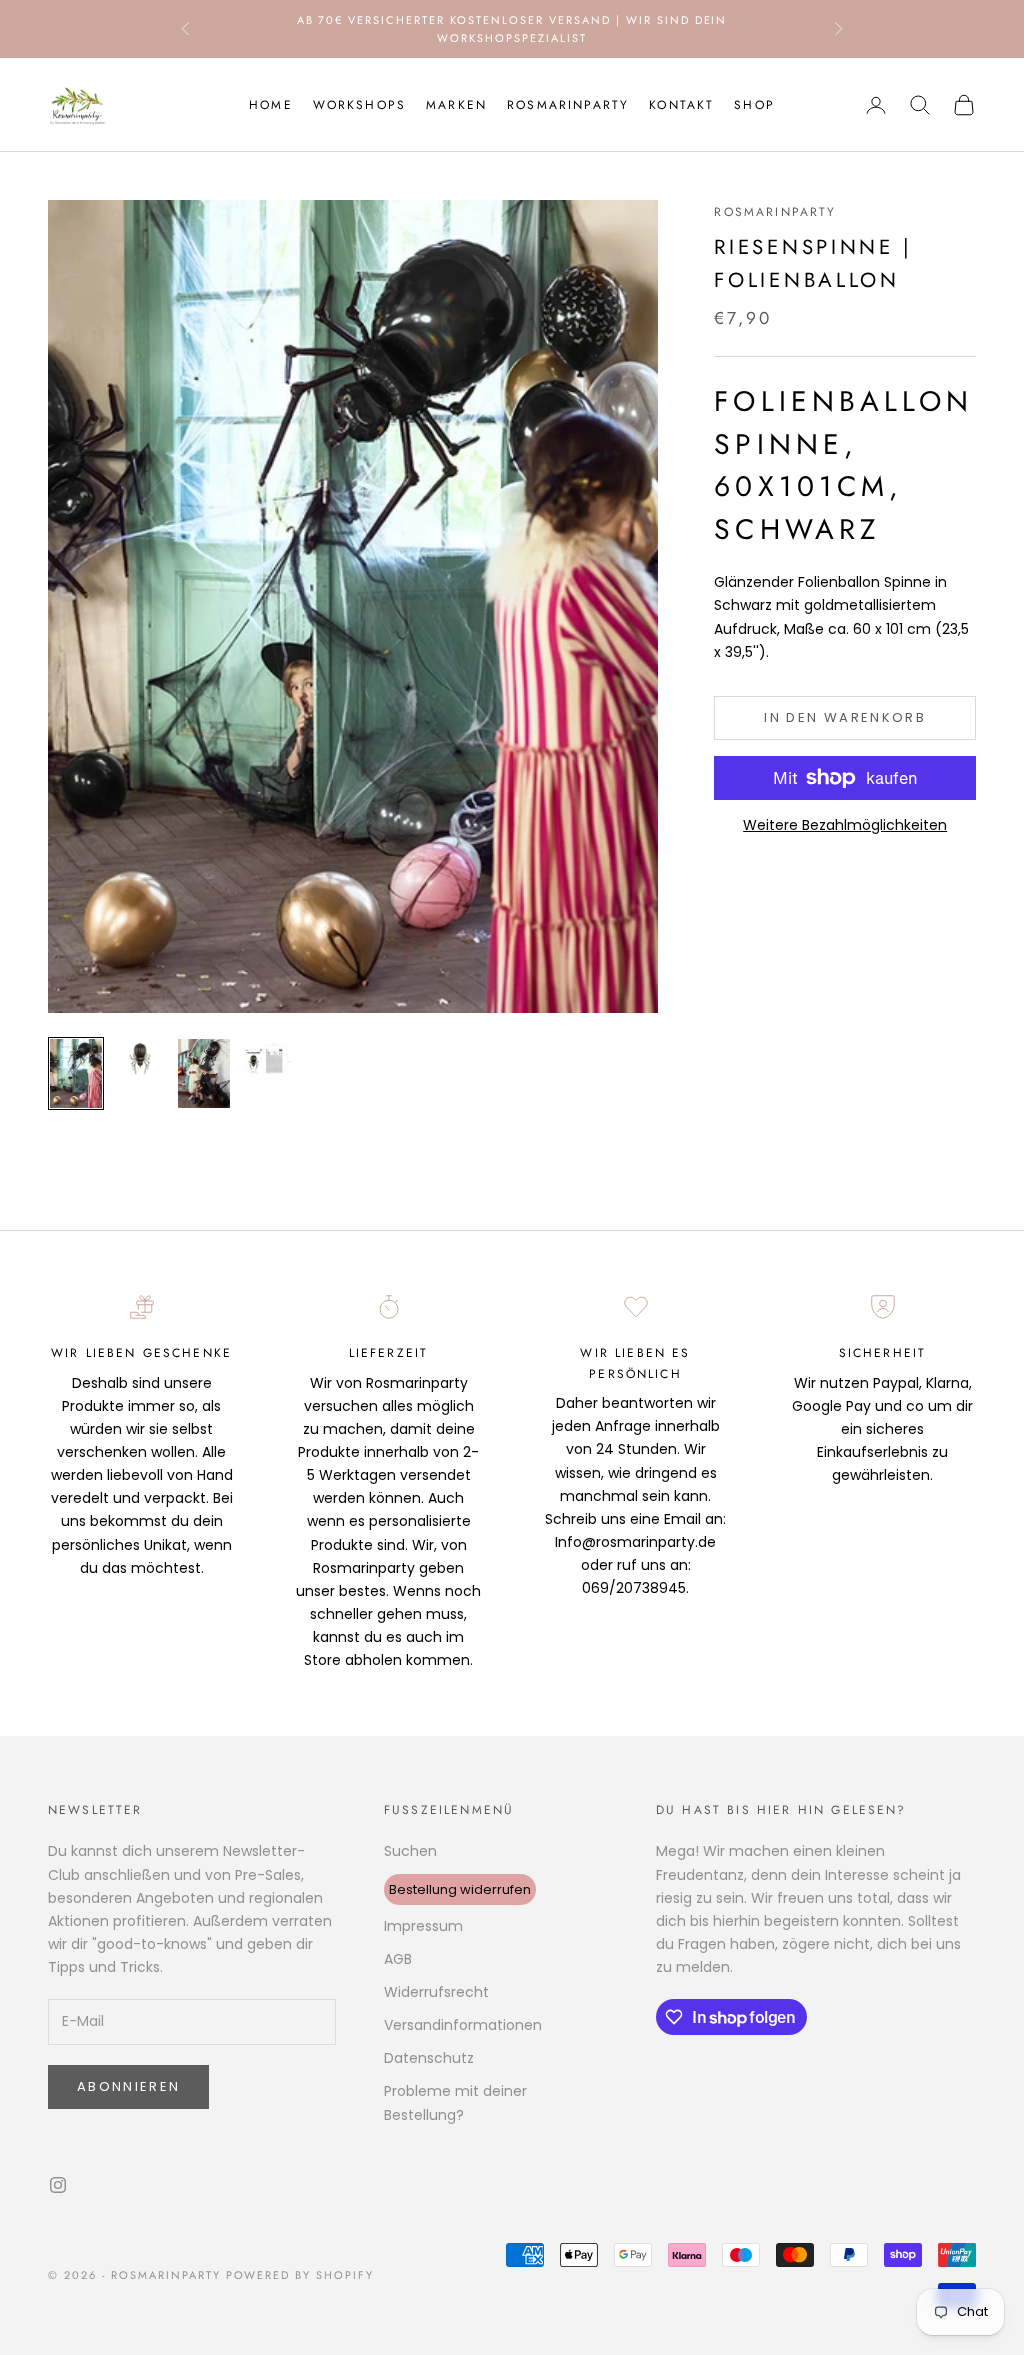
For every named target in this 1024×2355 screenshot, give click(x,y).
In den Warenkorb (844, 717)
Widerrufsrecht (436, 1992)
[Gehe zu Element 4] (268, 1058)
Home (271, 105)
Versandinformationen (463, 2025)
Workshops (359, 105)
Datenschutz (429, 2058)
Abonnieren (128, 2086)
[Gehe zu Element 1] (76, 1073)
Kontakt (681, 105)
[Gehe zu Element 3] (204, 1073)
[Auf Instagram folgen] (58, 2185)
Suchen (410, 1851)
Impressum (423, 1926)
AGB (398, 1959)
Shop (754, 105)
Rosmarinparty (568, 105)
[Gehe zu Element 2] (140, 1058)
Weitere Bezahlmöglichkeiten (845, 825)
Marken (456, 105)
